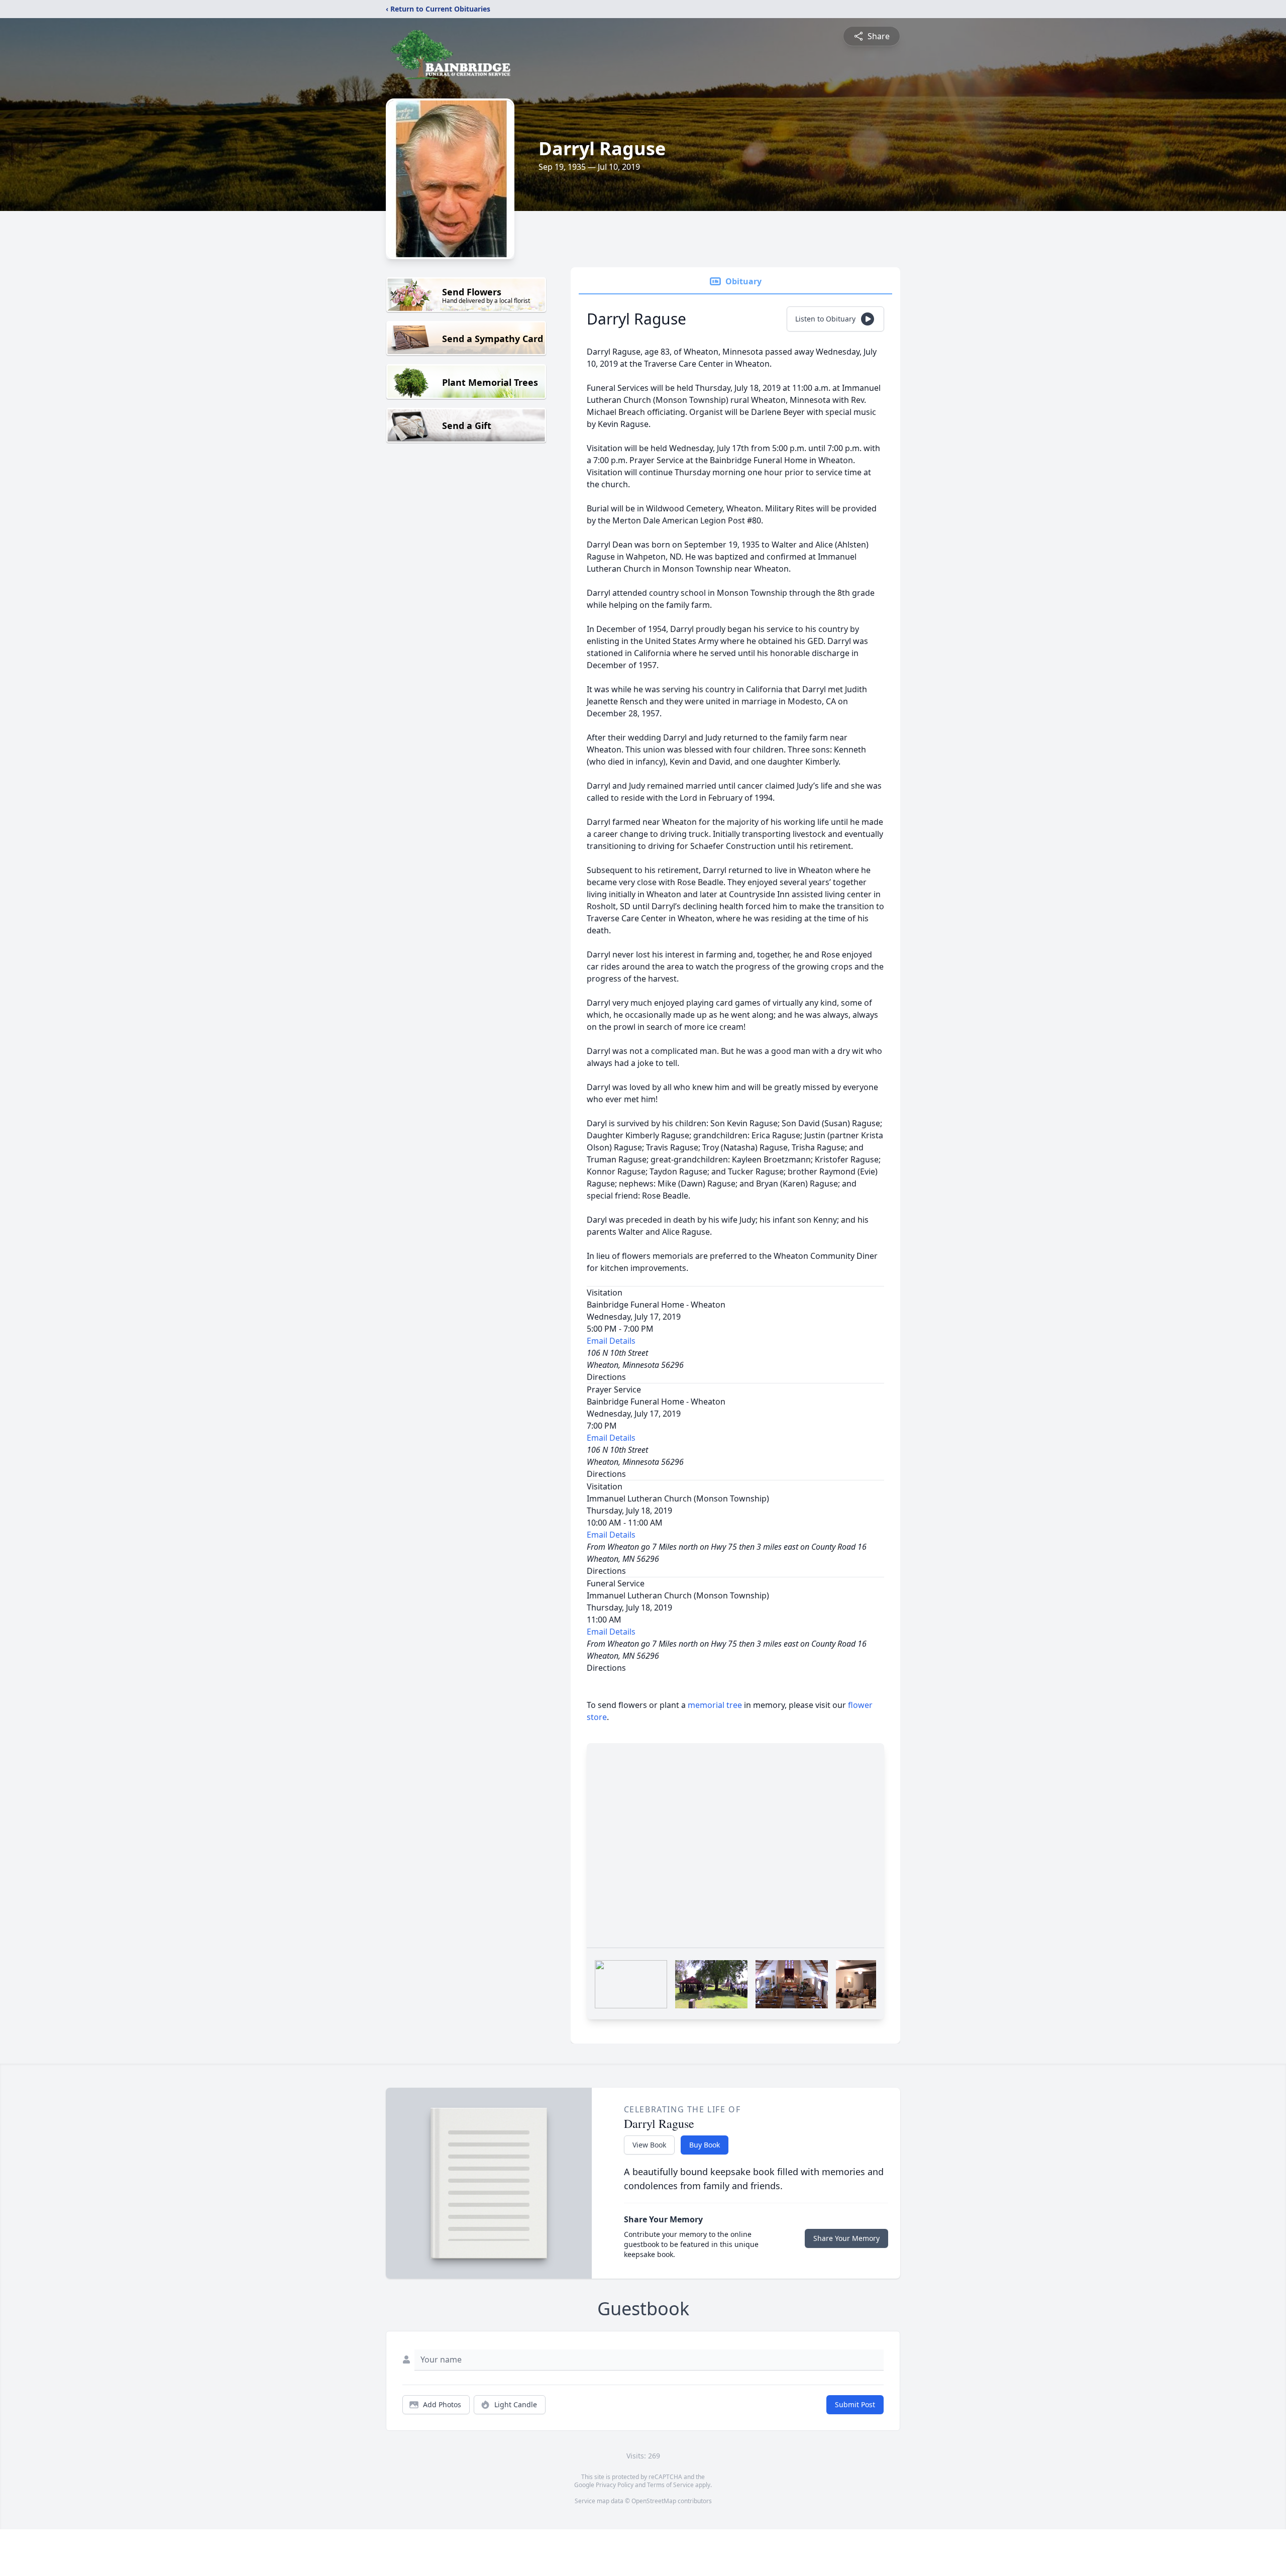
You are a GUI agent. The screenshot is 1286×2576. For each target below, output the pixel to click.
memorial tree (715, 1705)
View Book (649, 2145)
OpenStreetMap (654, 2501)
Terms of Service (670, 2485)
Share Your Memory (846, 2238)
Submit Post (855, 2404)
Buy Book (705, 2145)
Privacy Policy (615, 2485)
